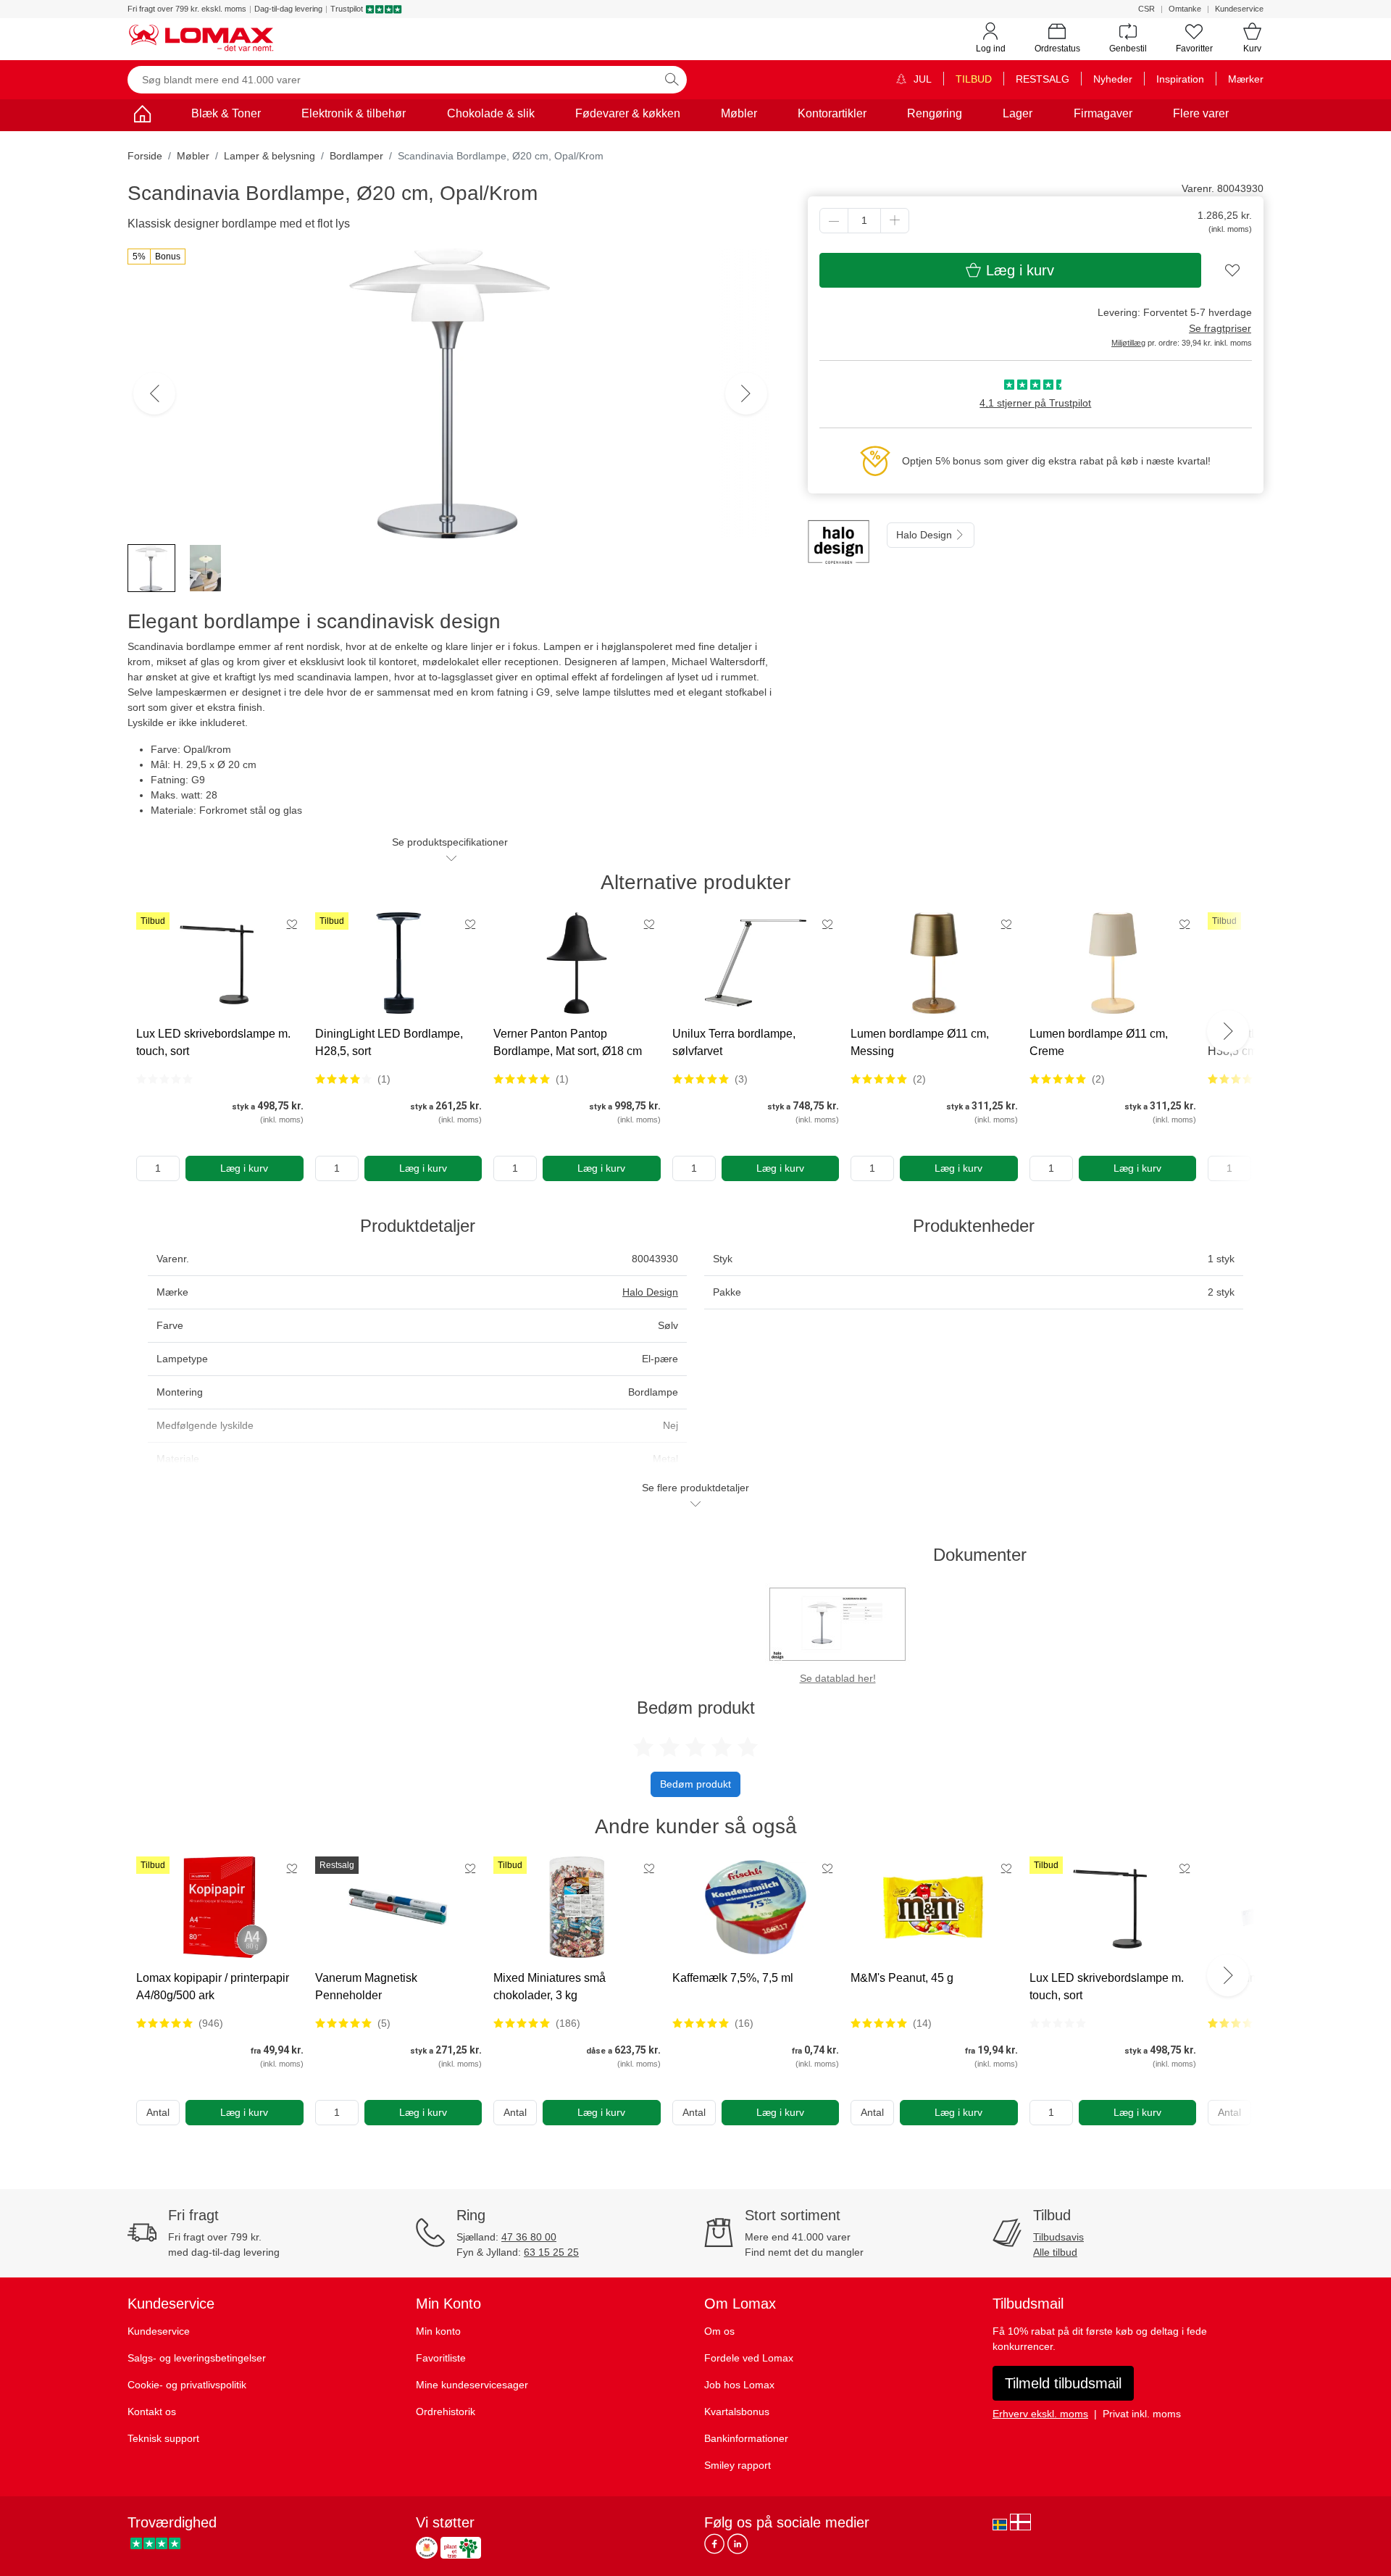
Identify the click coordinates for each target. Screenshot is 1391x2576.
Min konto (438, 2331)
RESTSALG (1043, 79)
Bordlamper (356, 156)
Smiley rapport (738, 2465)
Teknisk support (163, 2438)
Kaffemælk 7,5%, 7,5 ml (733, 1978)
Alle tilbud (1055, 2252)
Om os (719, 2331)
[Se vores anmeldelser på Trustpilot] (155, 2544)
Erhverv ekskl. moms (1040, 2414)
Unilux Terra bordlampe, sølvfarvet (734, 1042)
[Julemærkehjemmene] (427, 2548)
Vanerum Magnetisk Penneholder (366, 1987)
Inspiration (1180, 79)
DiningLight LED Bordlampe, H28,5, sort (389, 1042)
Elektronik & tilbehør (354, 113)
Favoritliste (441, 2358)
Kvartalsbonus (737, 2412)
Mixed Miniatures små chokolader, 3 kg (550, 1987)
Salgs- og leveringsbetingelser (197, 2358)
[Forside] (142, 116)
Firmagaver (1103, 113)
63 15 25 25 (551, 2252)
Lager (1018, 113)
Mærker (1246, 79)
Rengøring (935, 113)
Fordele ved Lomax (749, 2358)
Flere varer (1201, 113)
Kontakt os (152, 2412)
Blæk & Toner (226, 113)
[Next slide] (1228, 1031)
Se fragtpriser (1220, 328)
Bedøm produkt (695, 1784)
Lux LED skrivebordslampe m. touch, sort (213, 1042)
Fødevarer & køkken (628, 113)
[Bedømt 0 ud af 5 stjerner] (164, 1079)
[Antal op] (895, 221)
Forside (145, 156)
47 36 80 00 (529, 2237)
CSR (1146, 9)
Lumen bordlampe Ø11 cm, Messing (920, 1042)
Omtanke (1185, 9)
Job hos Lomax (739, 2385)
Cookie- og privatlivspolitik (187, 2385)
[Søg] (672, 80)
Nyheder (1113, 79)
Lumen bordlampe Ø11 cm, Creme (1099, 1042)
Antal (158, 2112)
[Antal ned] (834, 221)
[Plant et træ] (461, 2548)
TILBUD (974, 79)
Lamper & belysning (270, 156)
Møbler (739, 113)
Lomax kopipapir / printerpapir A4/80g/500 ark (213, 1987)
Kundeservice (1239, 9)
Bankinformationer (746, 2438)
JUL (921, 79)
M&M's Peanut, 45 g (902, 1978)
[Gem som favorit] (292, 924)
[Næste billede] (746, 393)
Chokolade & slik (491, 113)
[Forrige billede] (154, 393)
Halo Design (926, 535)
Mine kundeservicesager (472, 2385)
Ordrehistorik (446, 2412)
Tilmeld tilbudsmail (1063, 2383)
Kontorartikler (832, 113)
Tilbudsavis (1058, 2237)
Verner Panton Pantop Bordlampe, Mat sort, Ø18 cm (568, 1042)
